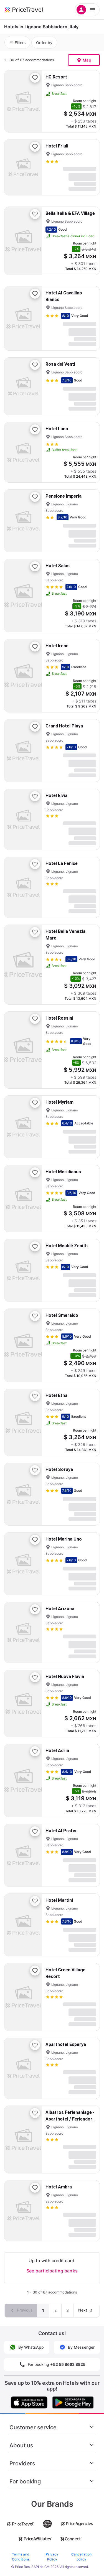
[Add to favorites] (35, 78)
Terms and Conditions (21, 2557)
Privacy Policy (52, 2557)
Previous (24, 2310)
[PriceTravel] (31, 10)
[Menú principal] (87, 10)
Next (83, 2310)
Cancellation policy (82, 2557)
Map (87, 60)
